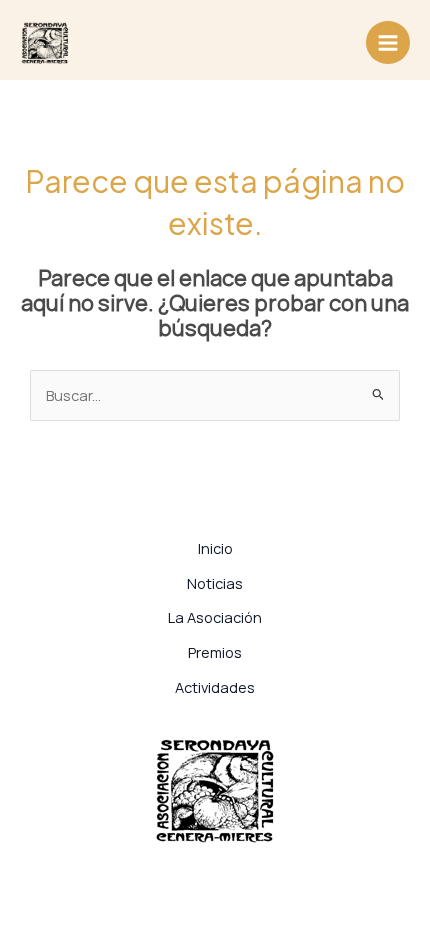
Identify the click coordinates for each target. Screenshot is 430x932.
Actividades (215, 687)
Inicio (215, 548)
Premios (215, 652)
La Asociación (215, 617)
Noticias (215, 583)
